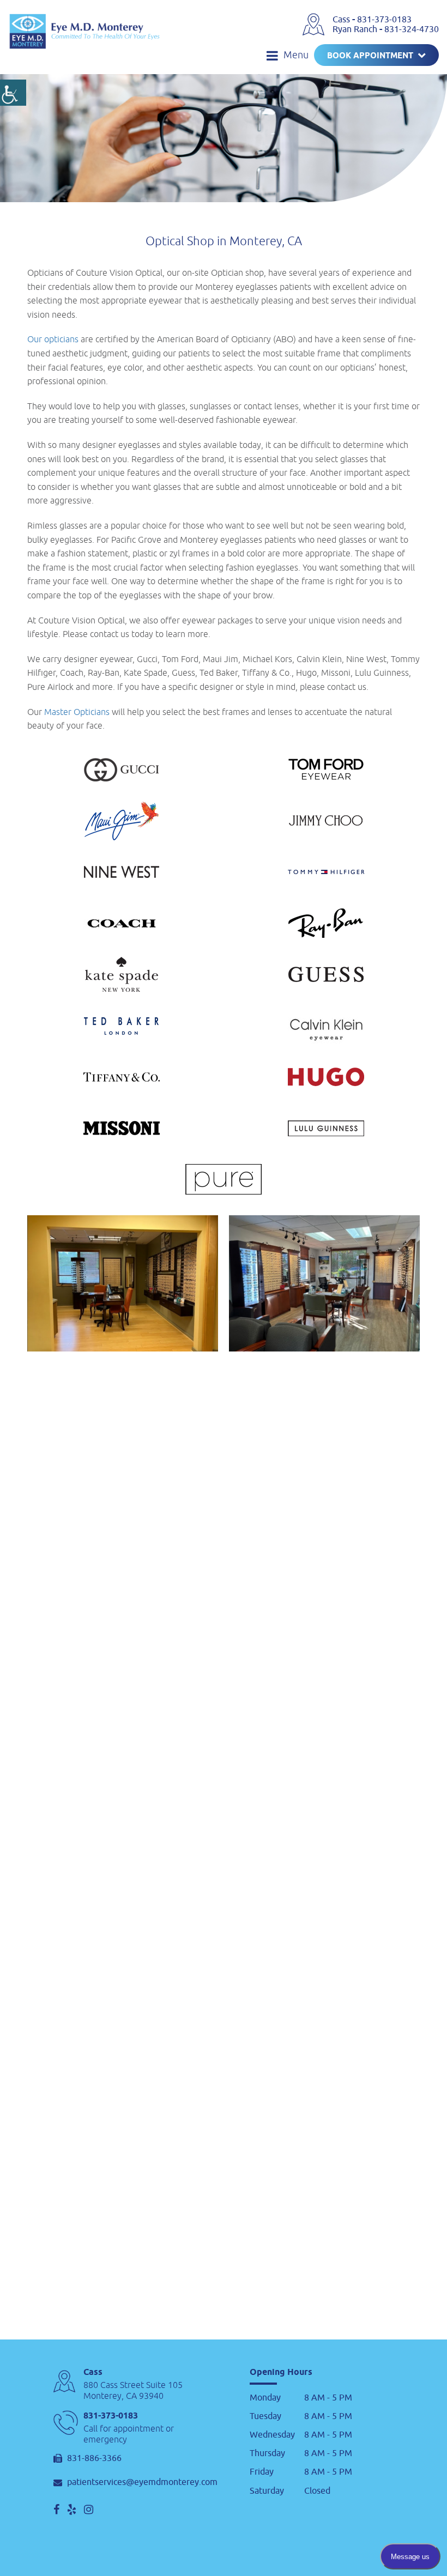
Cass (342, 20)
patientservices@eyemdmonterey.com (142, 2483)
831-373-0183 (384, 20)
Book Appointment (370, 56)
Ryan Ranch (356, 29)
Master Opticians (77, 712)
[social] (56, 2510)
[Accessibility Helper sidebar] (13, 93)
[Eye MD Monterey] (84, 31)
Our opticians (53, 339)
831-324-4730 (412, 29)
